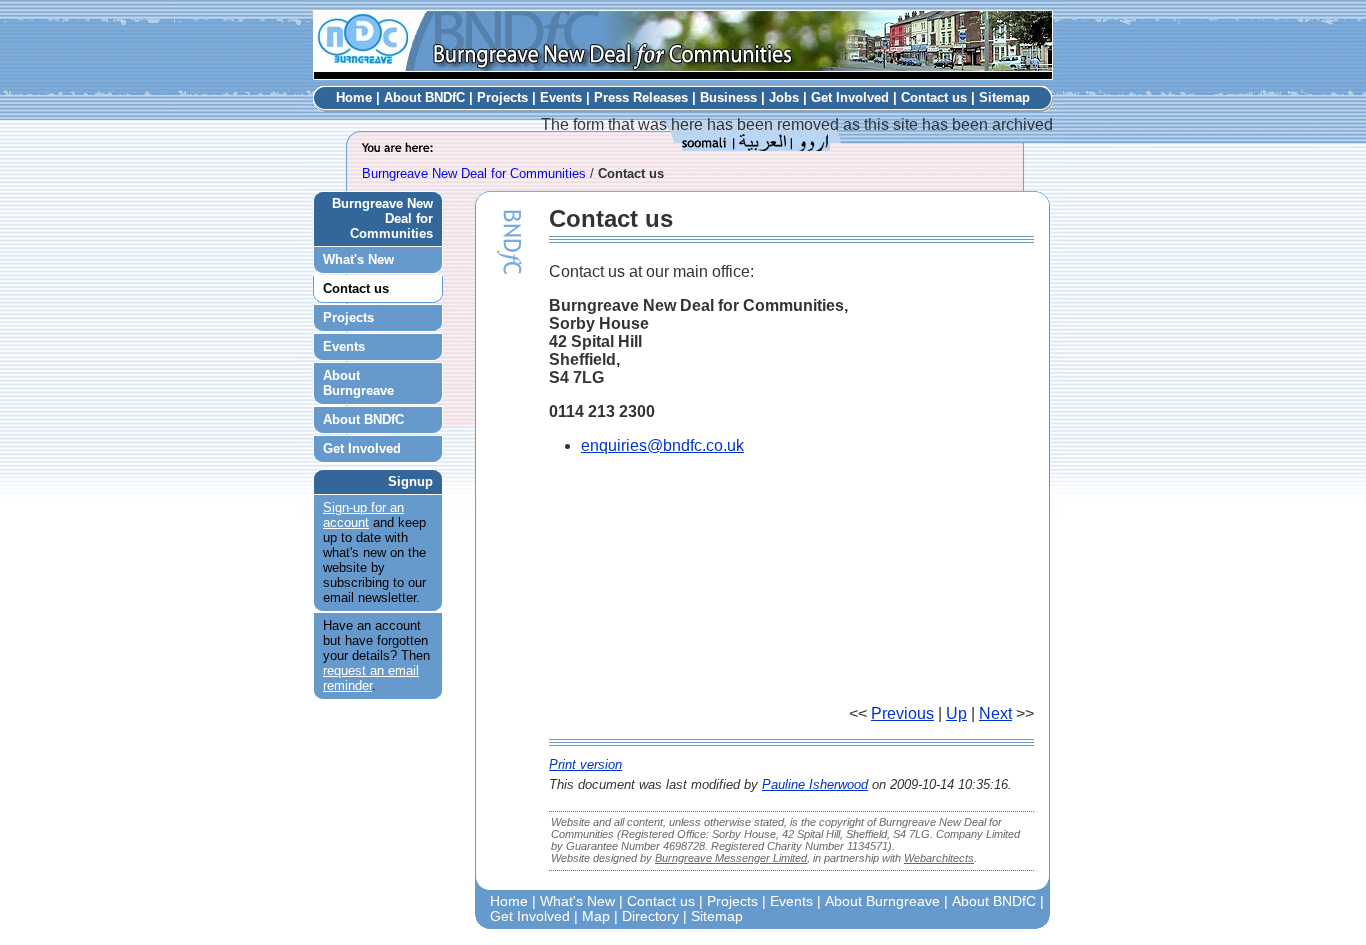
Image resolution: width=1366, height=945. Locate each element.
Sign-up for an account (363, 515)
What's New (358, 259)
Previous (902, 713)
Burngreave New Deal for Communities (474, 173)
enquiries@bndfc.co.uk (662, 445)
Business (728, 97)
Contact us (934, 97)
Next (995, 713)
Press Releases (641, 97)
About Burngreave (358, 383)
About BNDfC (424, 97)
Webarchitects (939, 858)
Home (354, 97)
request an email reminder (371, 678)
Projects (502, 97)
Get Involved (850, 97)
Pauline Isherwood (815, 784)
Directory (650, 916)
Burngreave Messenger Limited (731, 858)
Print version (585, 764)
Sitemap (1004, 97)
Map (596, 916)
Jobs (784, 97)
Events (561, 97)
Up (956, 713)
